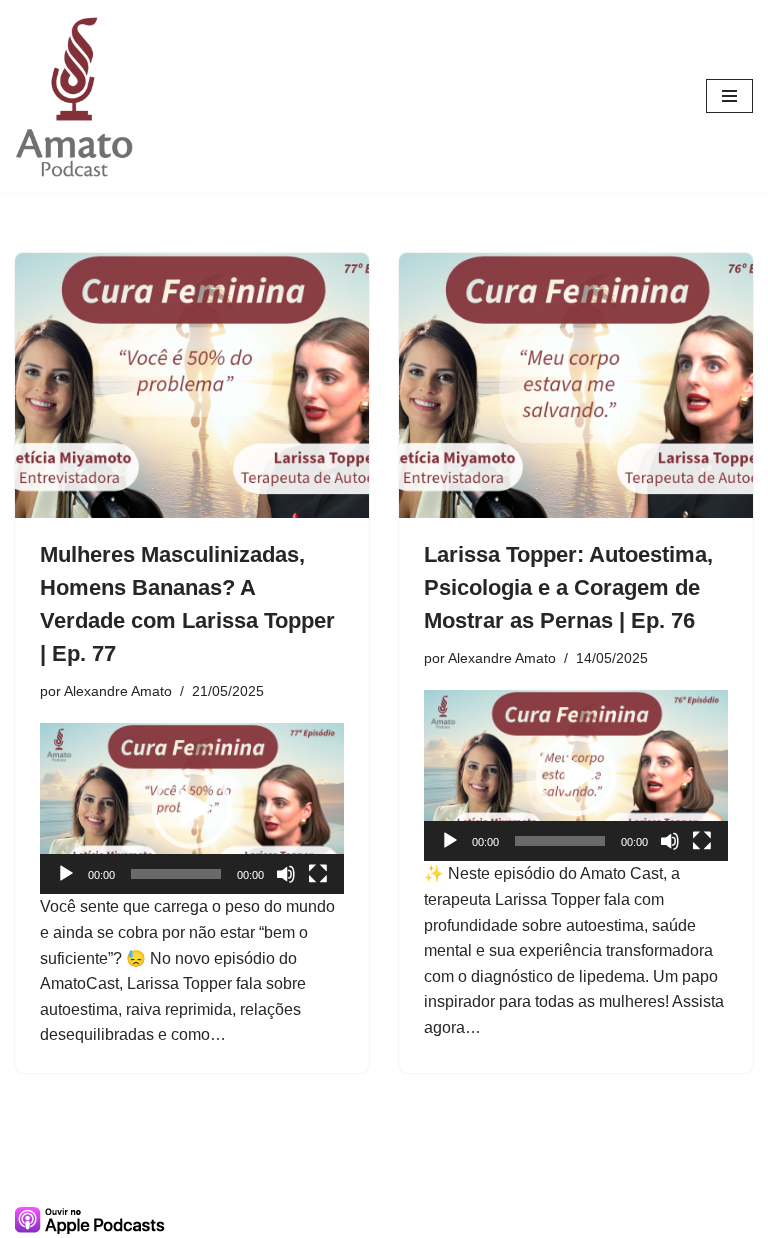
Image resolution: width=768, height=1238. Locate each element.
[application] (192, 808)
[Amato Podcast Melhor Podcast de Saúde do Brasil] (75, 96)
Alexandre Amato (118, 691)
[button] (192, 809)
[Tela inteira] (318, 874)
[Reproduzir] (66, 874)
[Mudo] (286, 874)
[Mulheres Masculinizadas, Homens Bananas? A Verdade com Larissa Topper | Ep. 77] (192, 386)
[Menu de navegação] (729, 96)
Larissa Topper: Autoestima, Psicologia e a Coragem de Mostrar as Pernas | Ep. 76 (568, 587)
